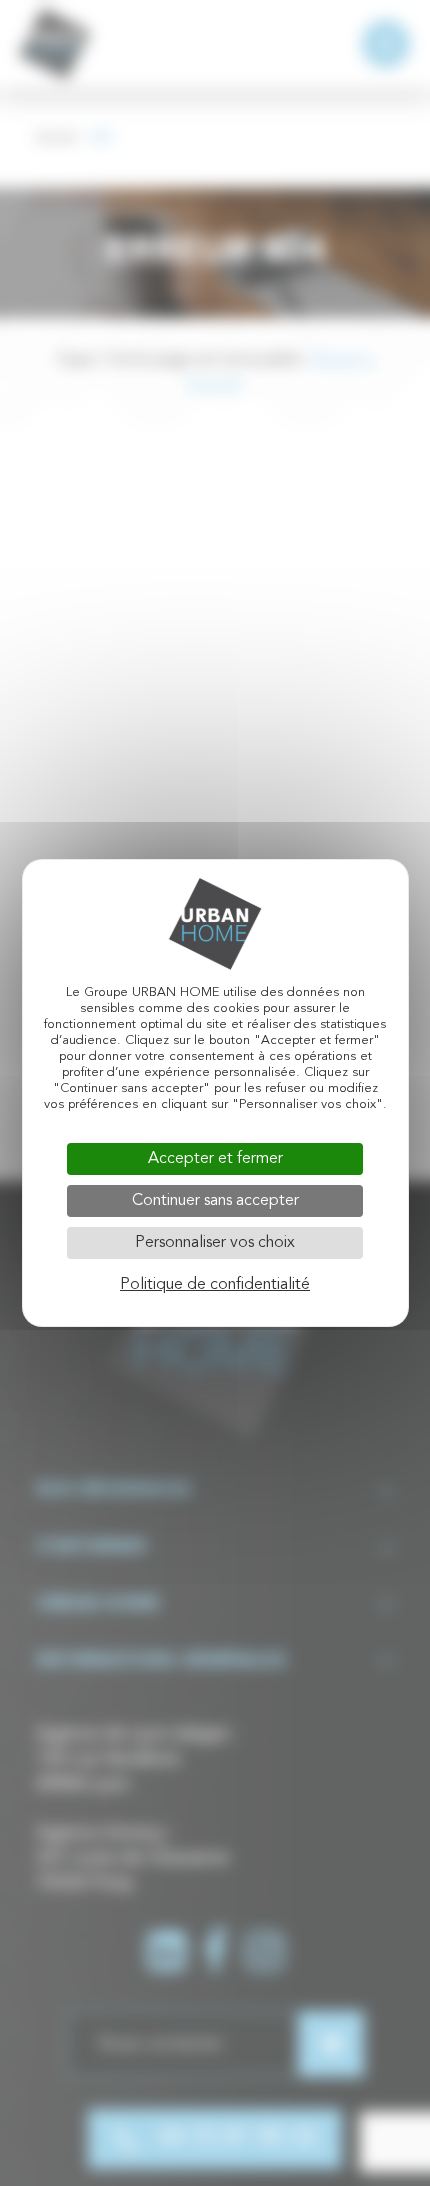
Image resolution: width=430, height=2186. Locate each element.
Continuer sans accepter (215, 1201)
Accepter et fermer (215, 1159)
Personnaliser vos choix (215, 1243)
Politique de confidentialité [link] (215, 1285)
